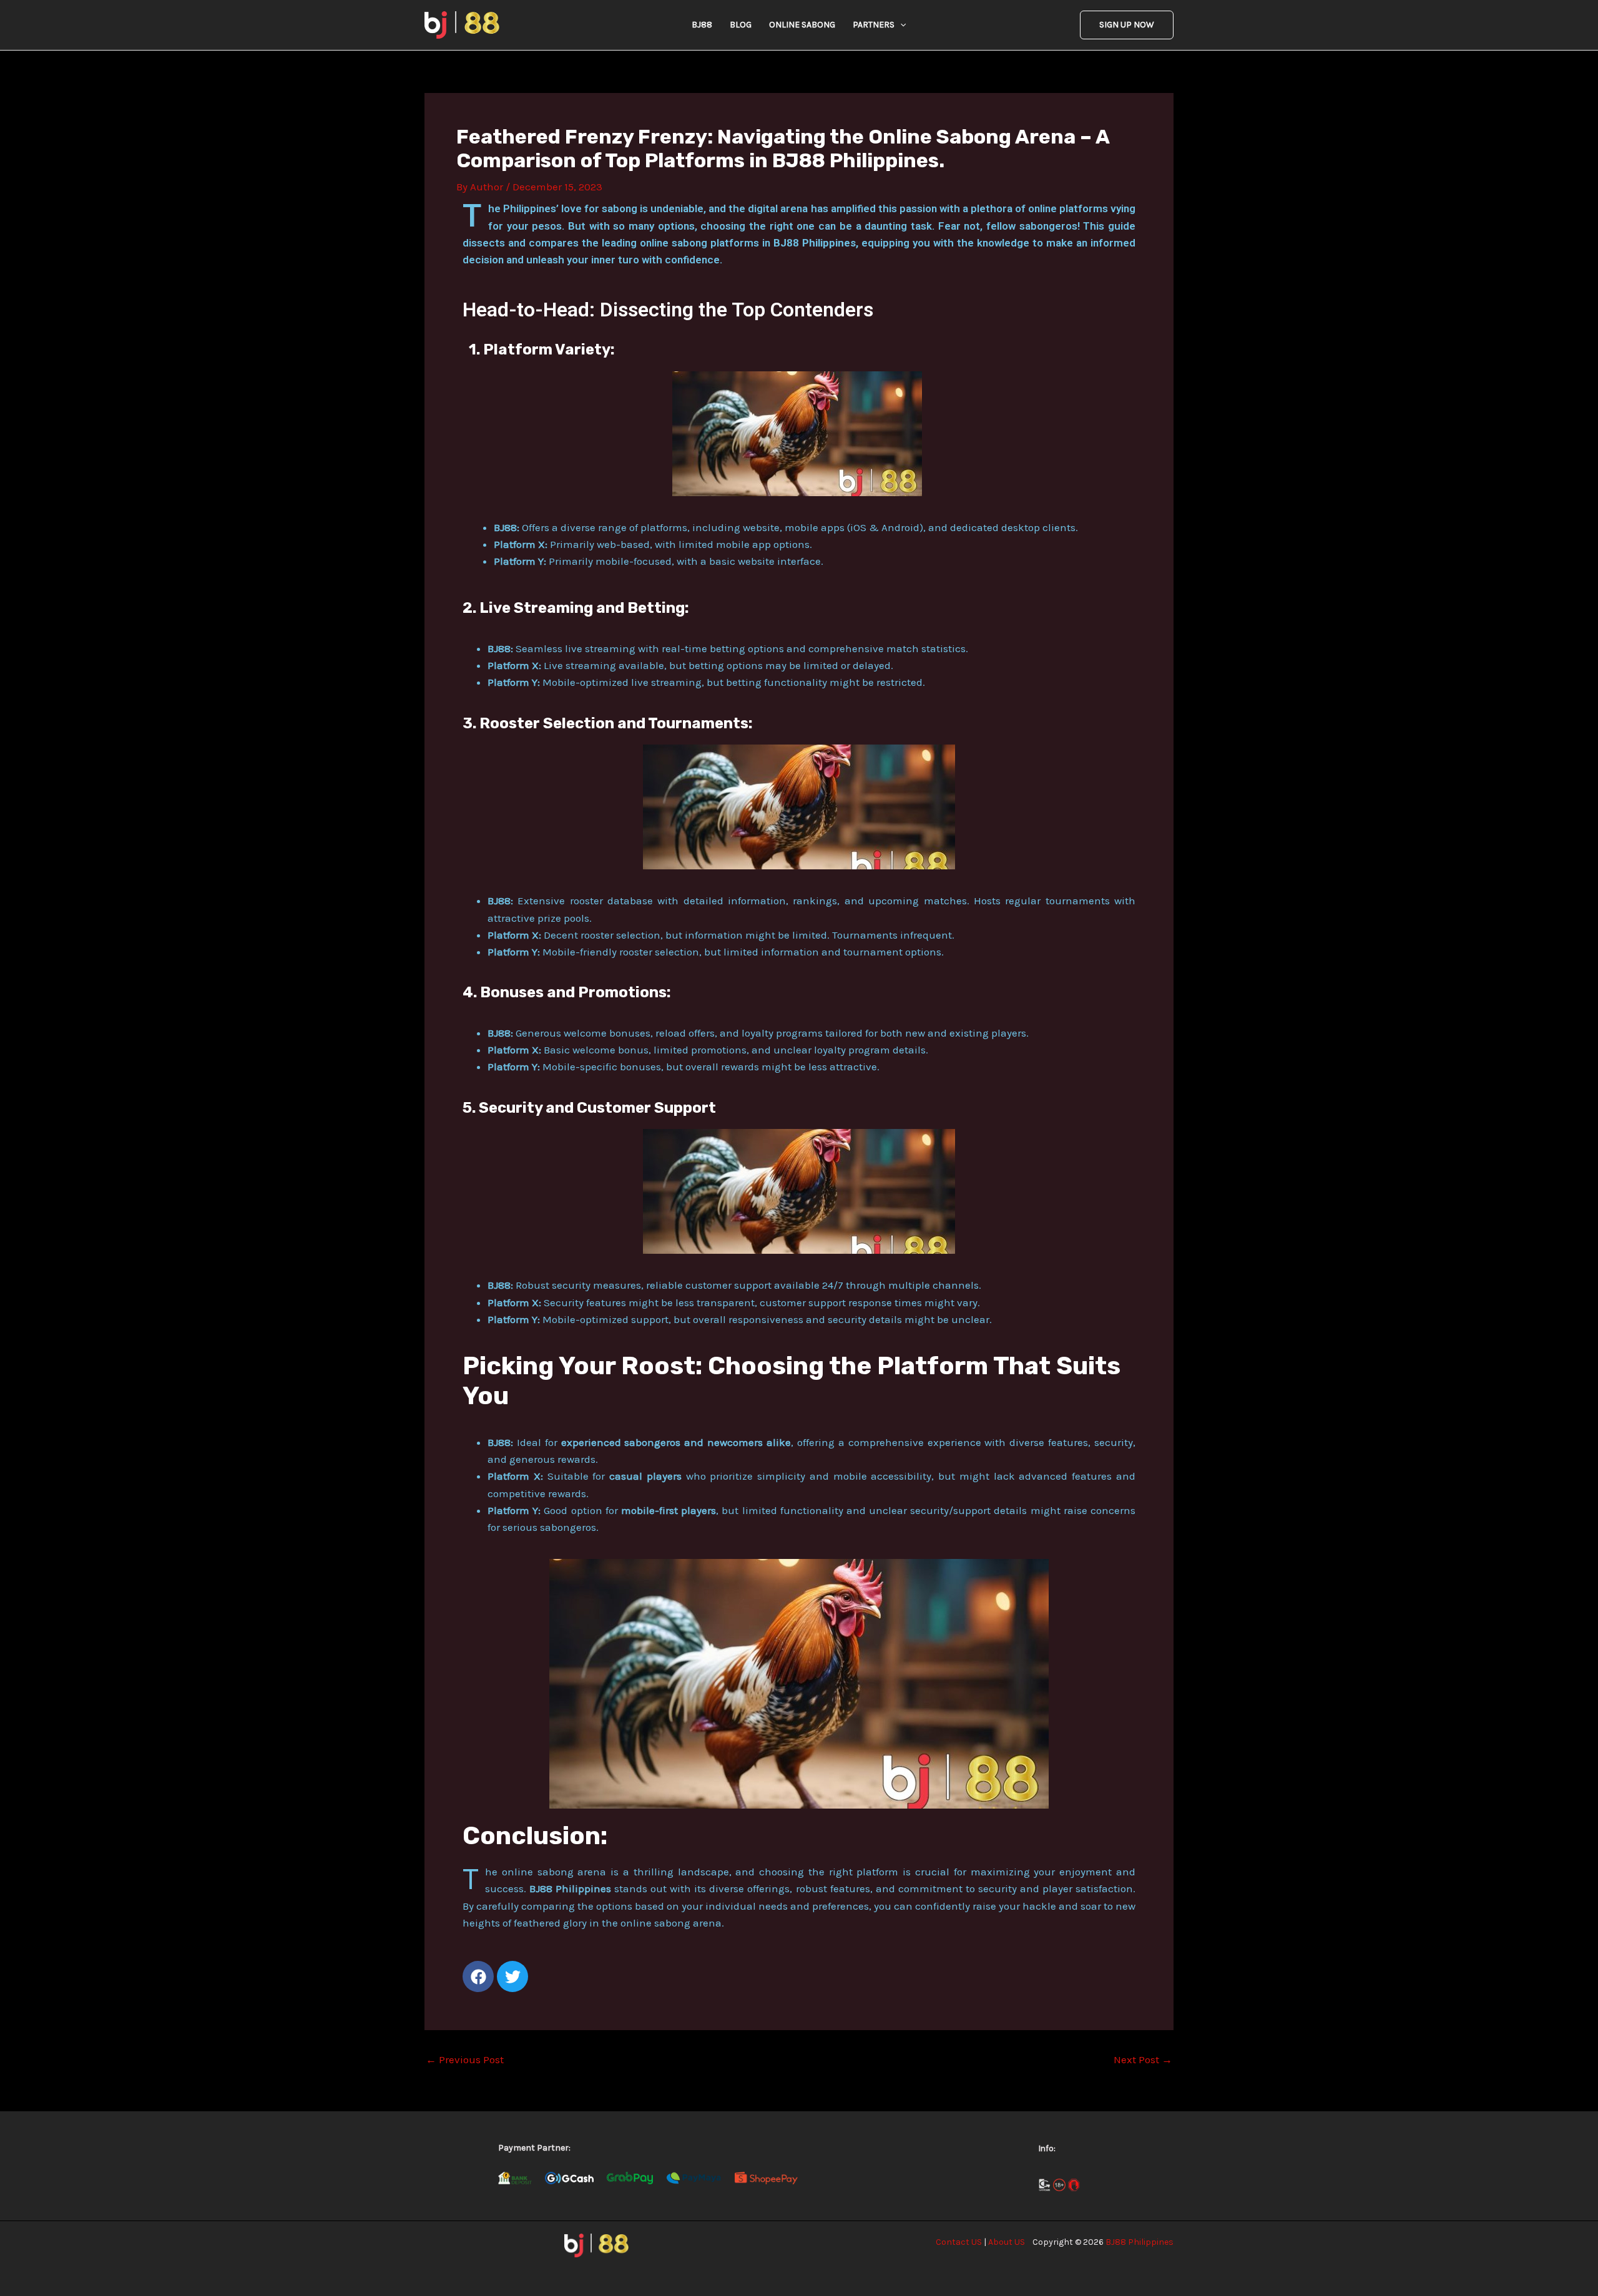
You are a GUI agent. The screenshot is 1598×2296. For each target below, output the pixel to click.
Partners (874, 25)
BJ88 (702, 25)
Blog (741, 25)
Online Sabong (802, 25)
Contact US (959, 2242)
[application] (900, 25)
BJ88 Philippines (1140, 2242)
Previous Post (465, 2060)
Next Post (1143, 2060)
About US (1007, 2242)
